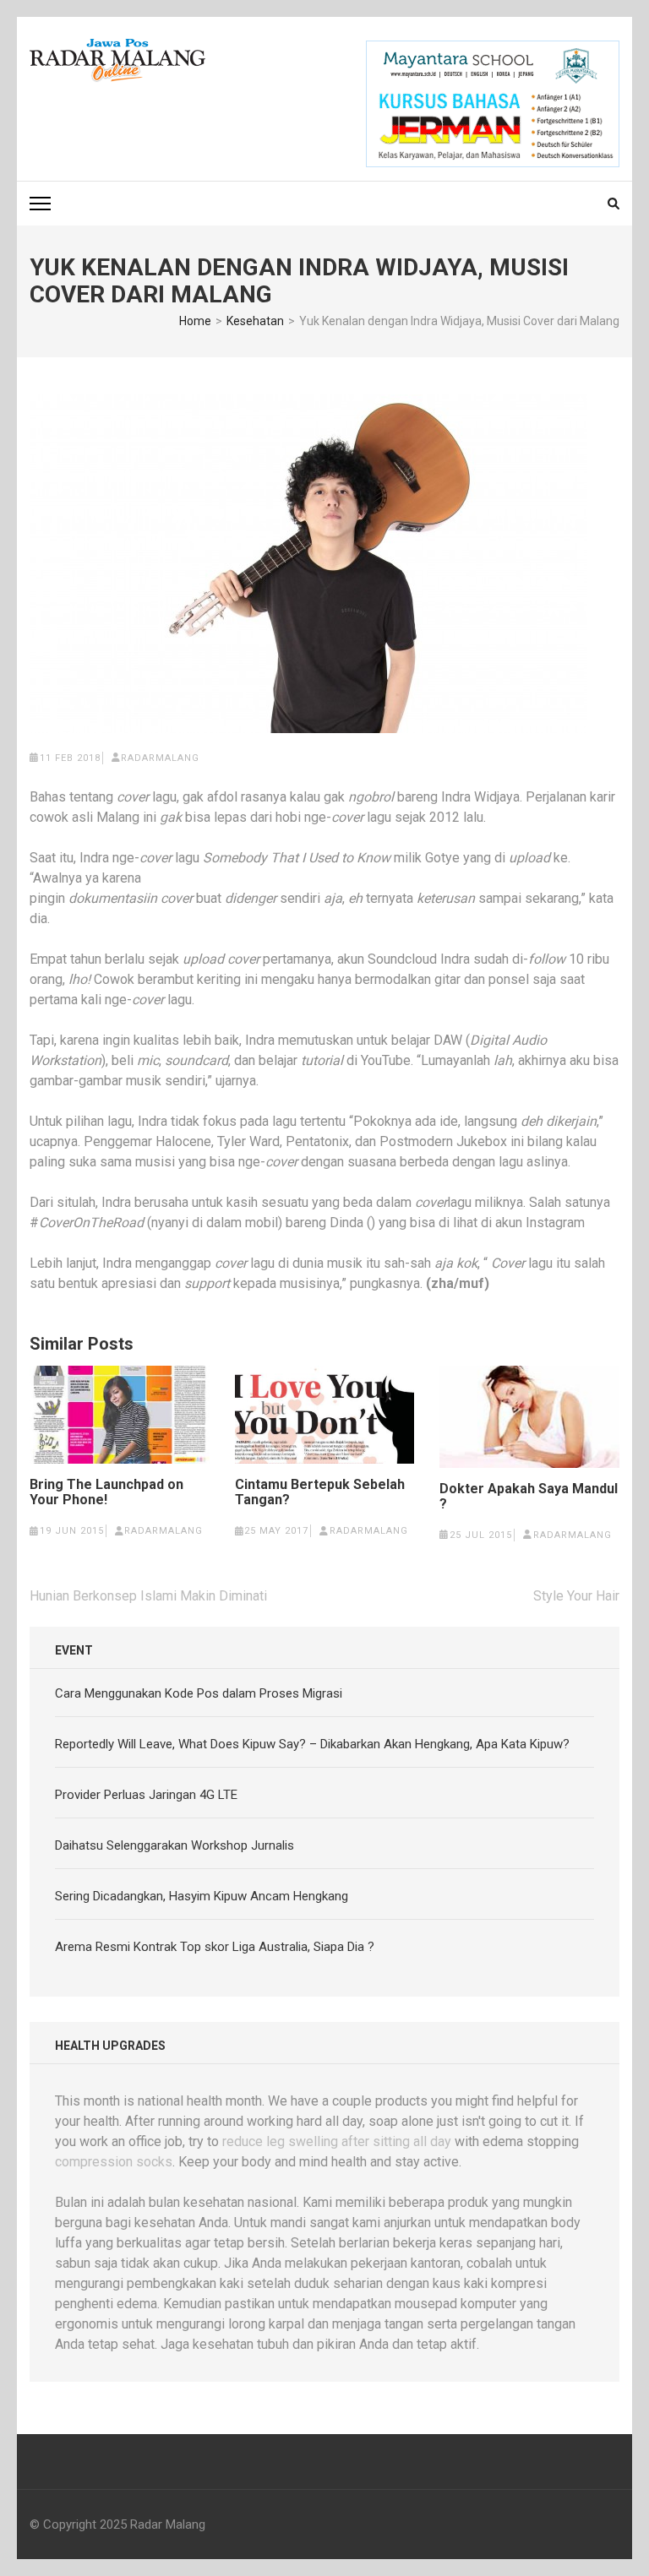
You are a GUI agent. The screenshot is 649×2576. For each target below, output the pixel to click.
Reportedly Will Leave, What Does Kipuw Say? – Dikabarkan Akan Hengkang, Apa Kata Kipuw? (312, 1744)
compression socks (114, 2162)
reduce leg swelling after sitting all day (337, 2141)
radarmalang (160, 758)
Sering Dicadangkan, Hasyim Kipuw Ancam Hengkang (202, 1896)
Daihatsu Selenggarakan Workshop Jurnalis (175, 1845)
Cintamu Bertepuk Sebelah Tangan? (320, 1492)
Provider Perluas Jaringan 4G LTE (146, 1795)
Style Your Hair (576, 1596)
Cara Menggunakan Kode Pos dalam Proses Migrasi (199, 1693)
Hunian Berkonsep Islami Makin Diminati (148, 1596)
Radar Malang (168, 2524)
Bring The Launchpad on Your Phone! (106, 1492)
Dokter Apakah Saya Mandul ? (529, 1497)
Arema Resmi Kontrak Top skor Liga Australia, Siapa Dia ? (215, 1947)
